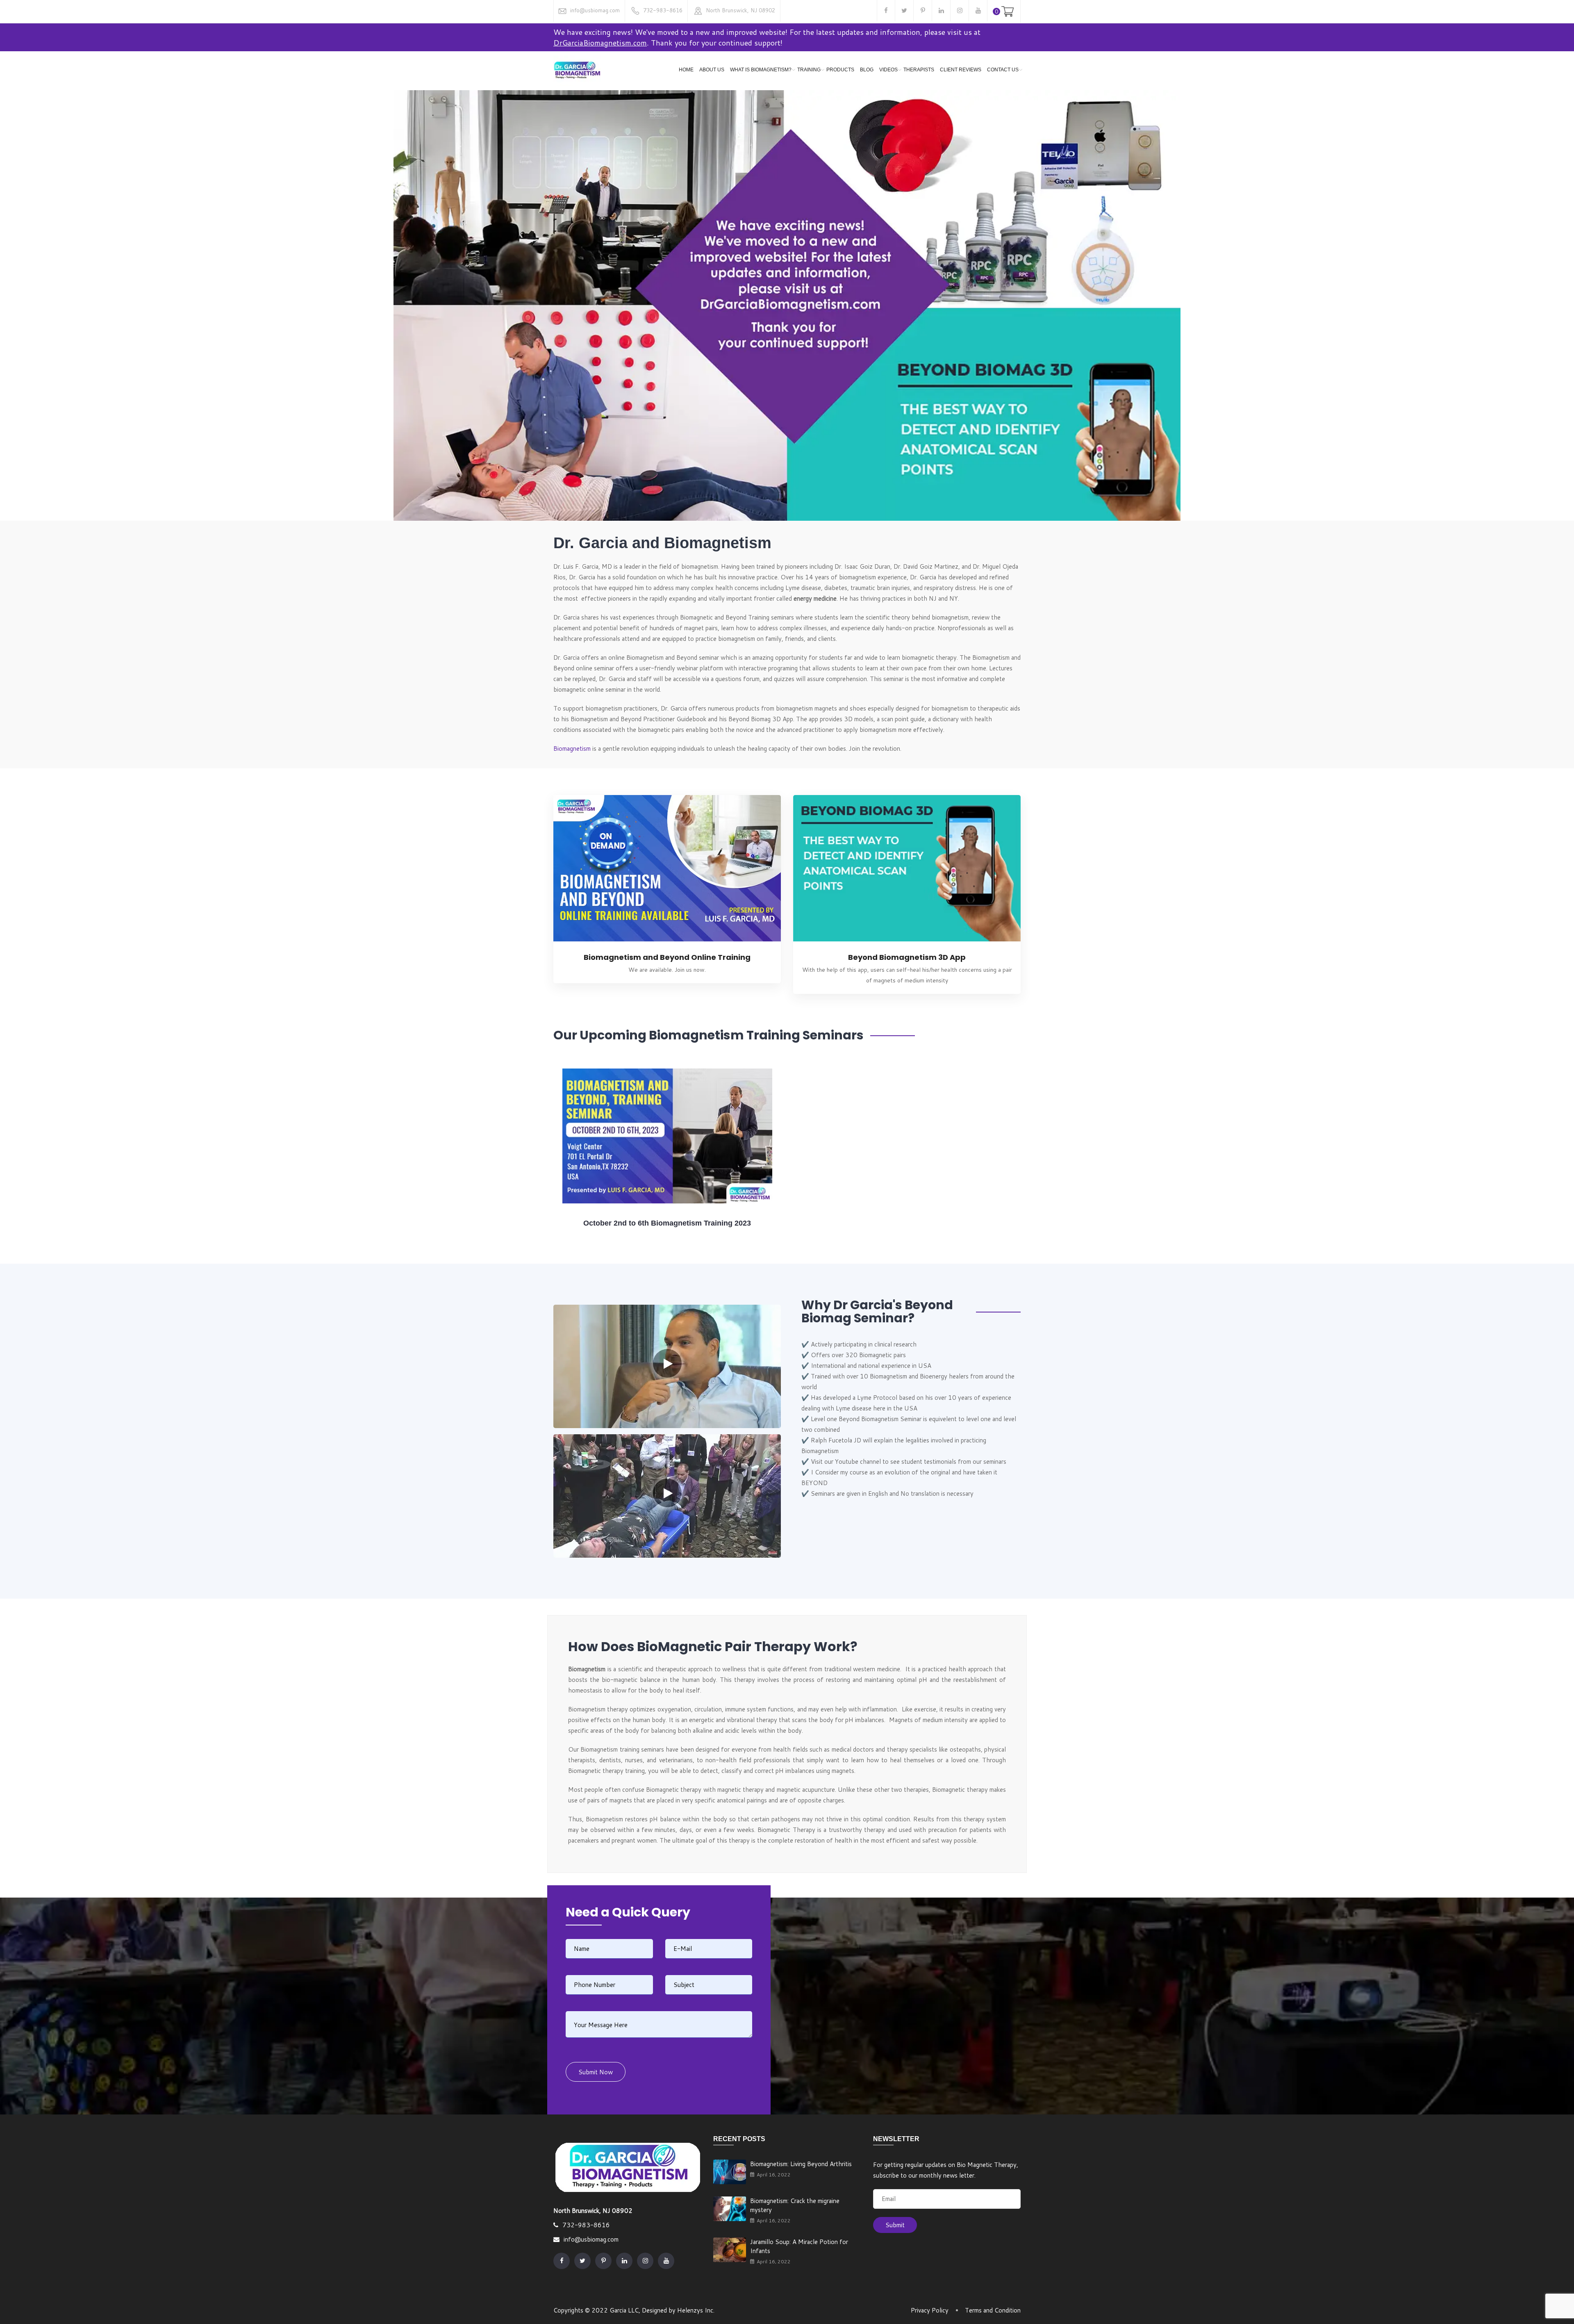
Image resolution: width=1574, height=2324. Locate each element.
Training (809, 70)
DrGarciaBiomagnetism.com (600, 43)
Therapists (919, 70)
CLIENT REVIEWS (961, 70)
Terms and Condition (993, 2310)
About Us (712, 70)
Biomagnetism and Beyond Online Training (667, 957)
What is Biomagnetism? (761, 70)
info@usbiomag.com (595, 10)
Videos (888, 70)
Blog (867, 70)
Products (840, 70)
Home (686, 70)
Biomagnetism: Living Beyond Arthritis (801, 2164)
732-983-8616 (663, 10)
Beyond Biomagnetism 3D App (907, 957)
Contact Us (1003, 70)
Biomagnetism (572, 748)
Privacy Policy (930, 2310)
